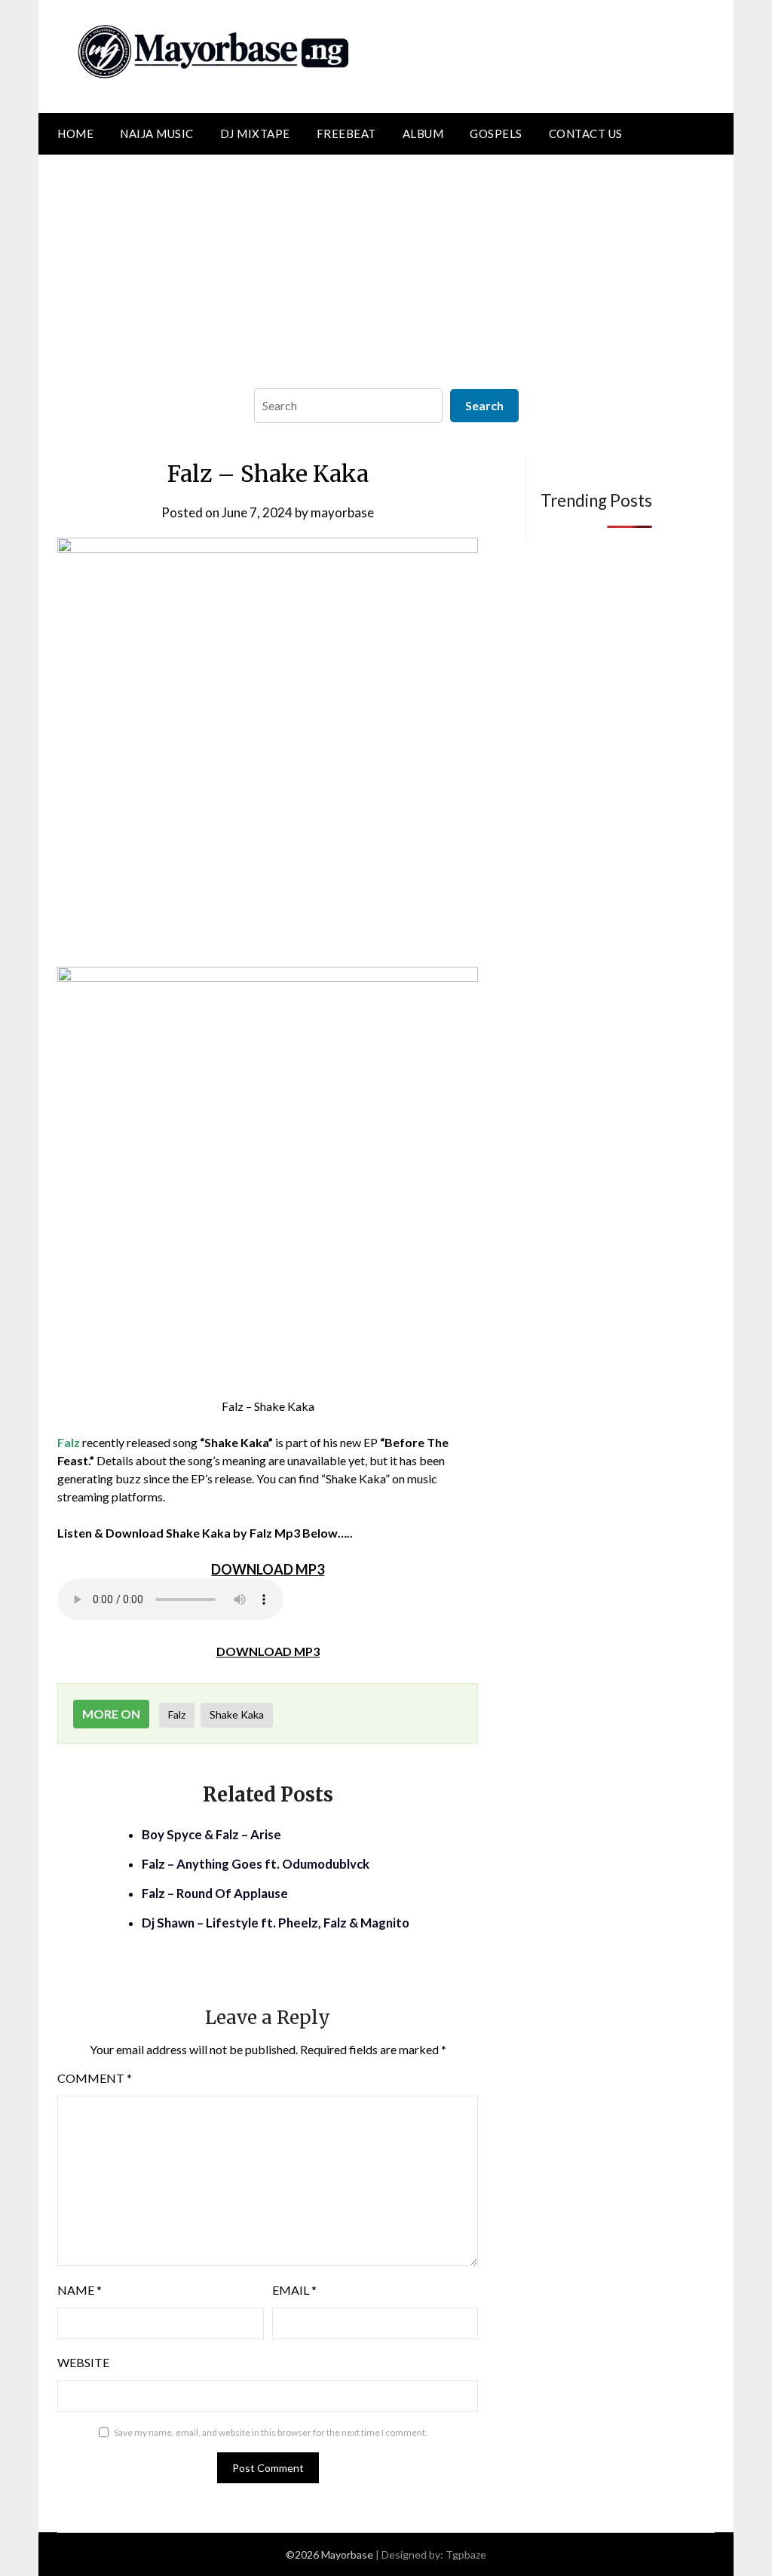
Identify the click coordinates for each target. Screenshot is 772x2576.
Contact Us (586, 133)
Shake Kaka (237, 1714)
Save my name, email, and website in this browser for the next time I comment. (271, 2432)
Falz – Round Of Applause (215, 1893)
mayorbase (342, 512)
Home (75, 133)
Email (294, 2290)
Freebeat (346, 133)
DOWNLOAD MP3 (268, 1651)
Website (83, 2362)
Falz (177, 1714)
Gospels (496, 133)
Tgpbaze (466, 2555)
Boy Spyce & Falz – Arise (211, 1834)
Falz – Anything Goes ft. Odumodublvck (256, 1864)
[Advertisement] (386, 268)
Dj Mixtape (255, 133)
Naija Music (157, 133)
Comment (95, 2078)
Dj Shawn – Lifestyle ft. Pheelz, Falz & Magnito (276, 1923)
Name (80, 2290)
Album (423, 133)
